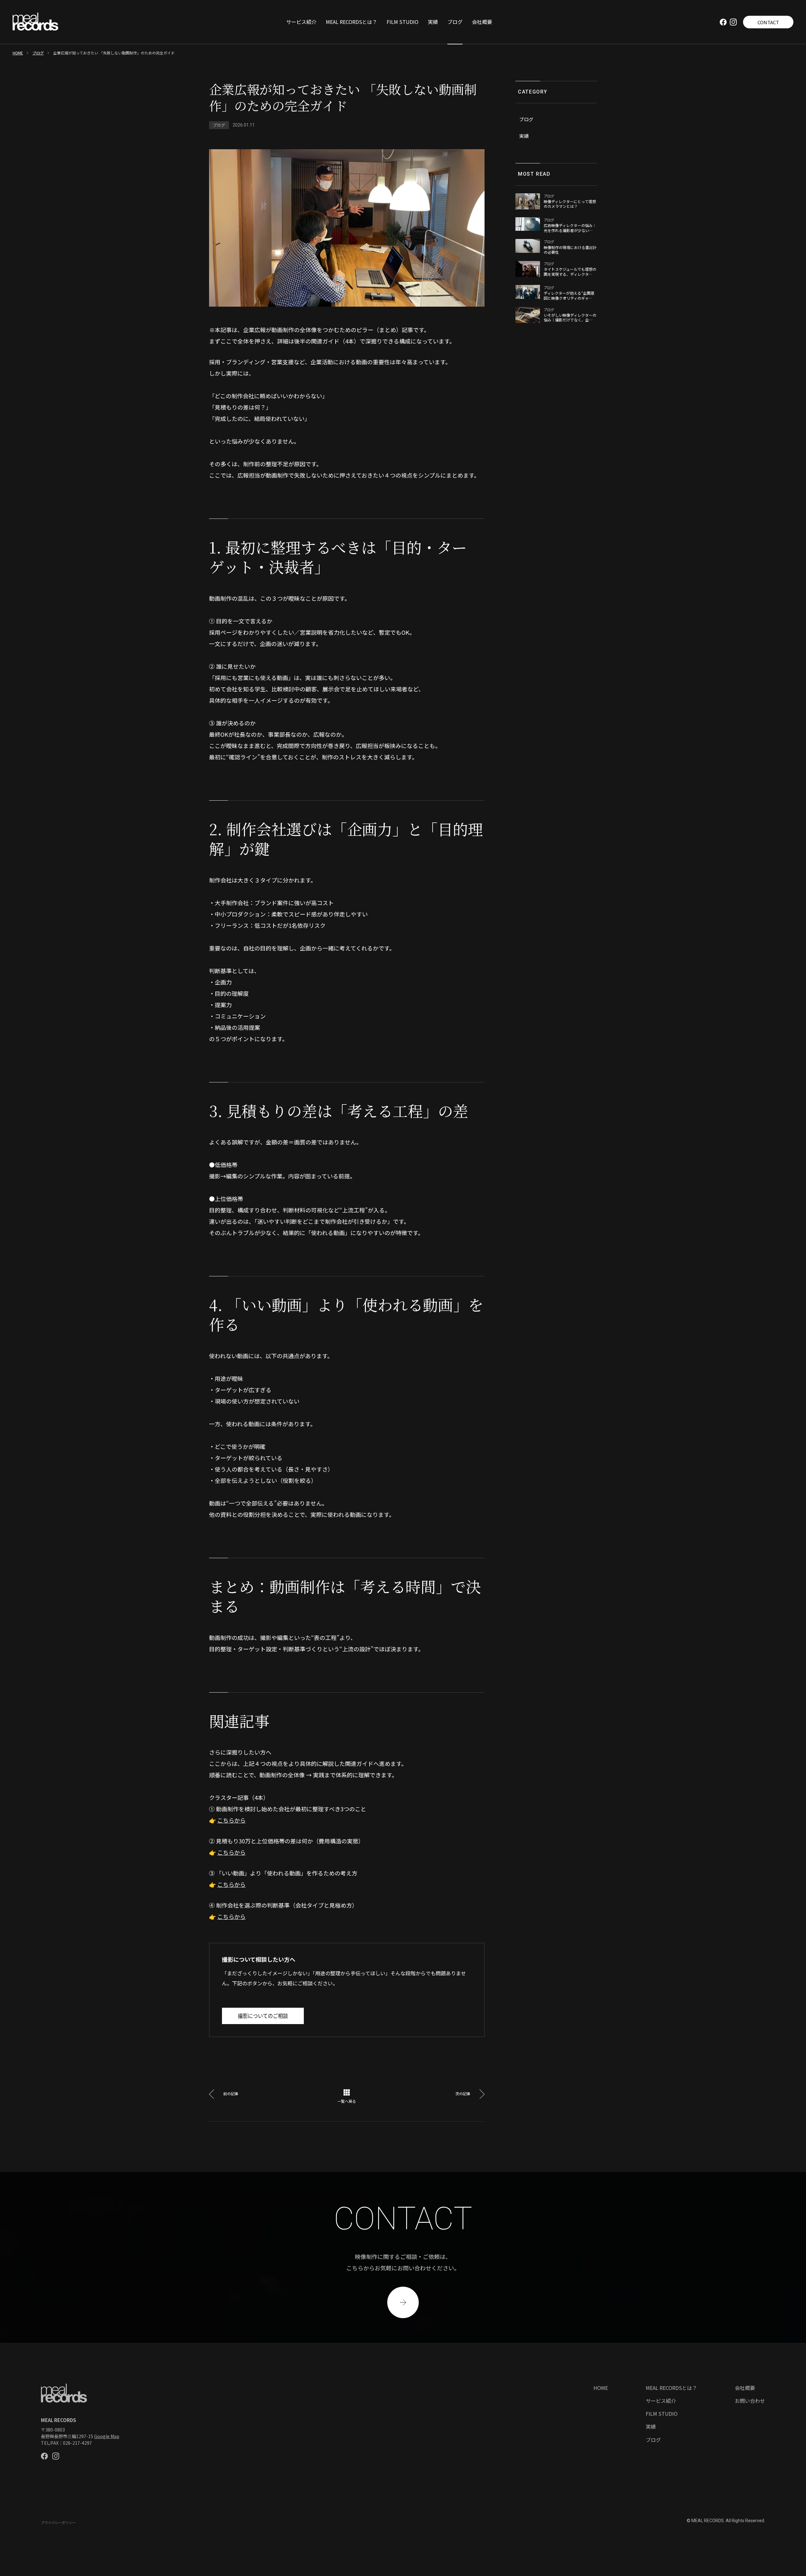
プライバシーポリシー (58, 2523)
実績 (433, 22)
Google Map (107, 2436)
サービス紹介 (301, 22)
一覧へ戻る (347, 2101)
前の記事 (231, 2094)
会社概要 (482, 22)
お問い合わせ (750, 2401)
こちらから (231, 1820)
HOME (18, 53)
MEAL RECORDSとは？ (352, 22)
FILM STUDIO (403, 22)
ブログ (455, 22)
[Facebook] (723, 22)
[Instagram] (733, 22)
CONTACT (768, 22)
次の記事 (463, 2094)
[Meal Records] (35, 22)
